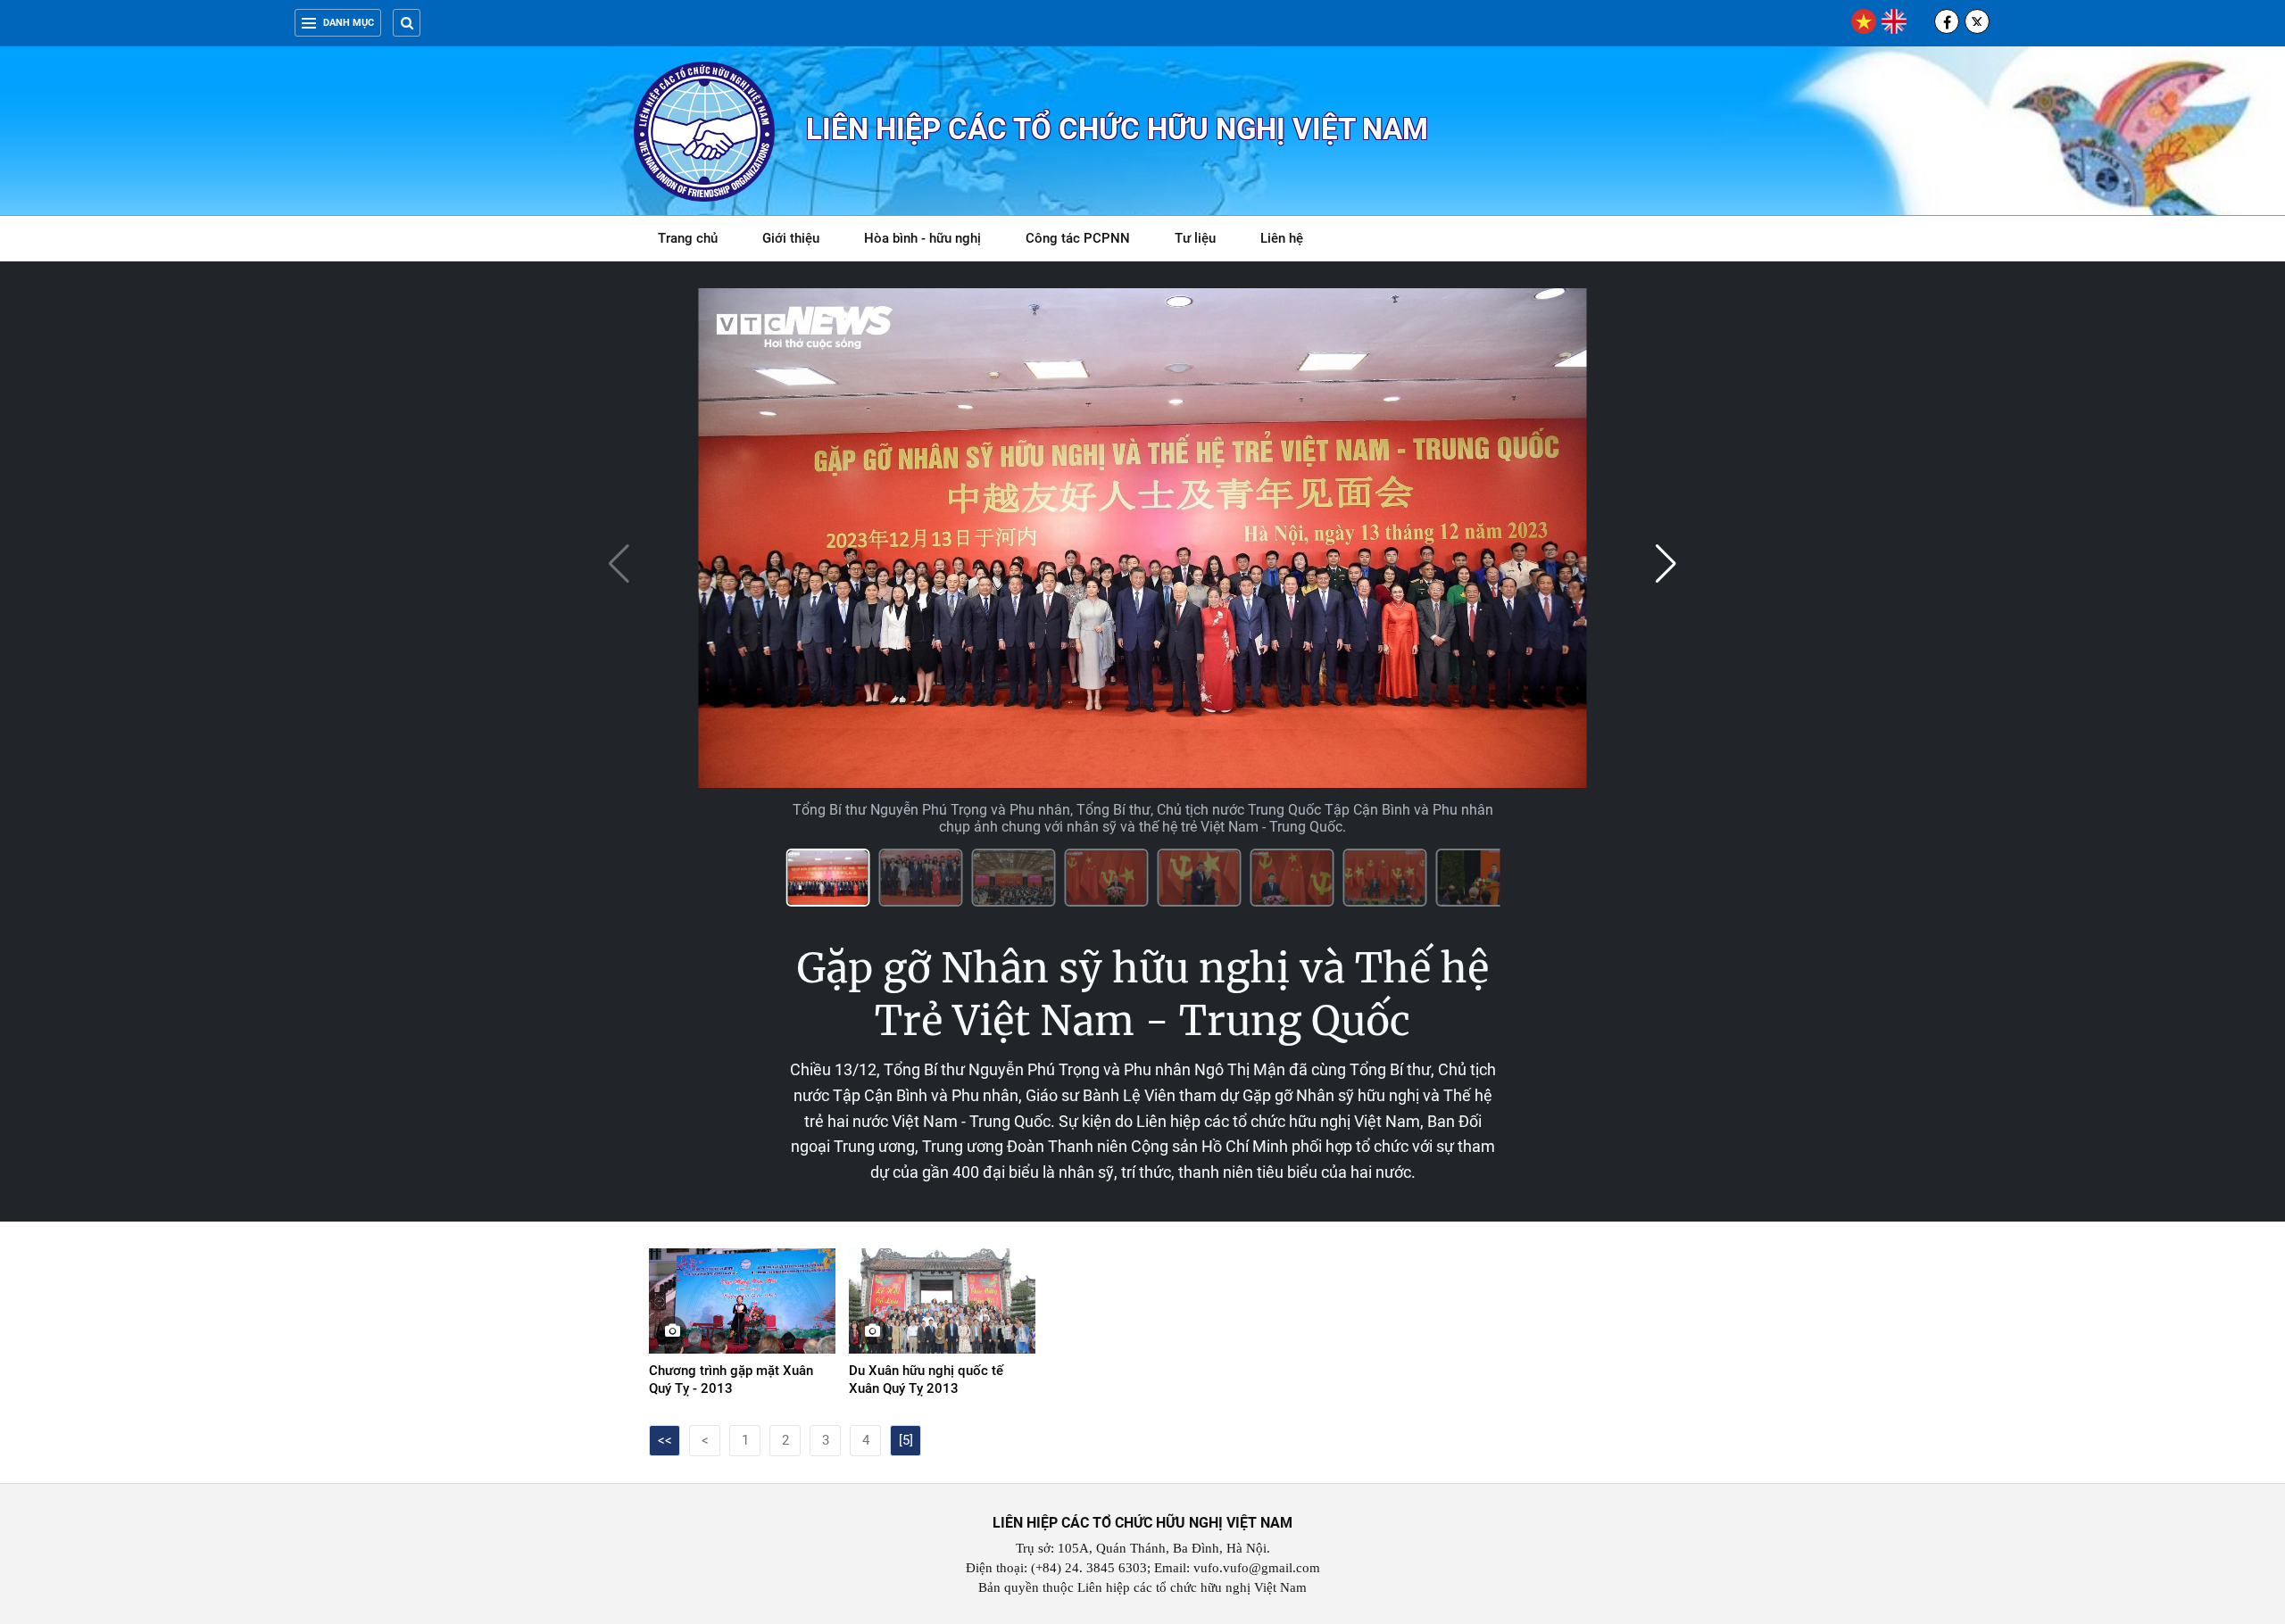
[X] (1977, 21)
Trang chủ (688, 238)
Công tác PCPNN (1078, 238)
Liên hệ (1282, 238)
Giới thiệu (791, 238)
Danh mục (349, 23)
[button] (1666, 564)
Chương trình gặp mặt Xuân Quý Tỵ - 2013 (731, 1380)
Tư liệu (1205, 241)
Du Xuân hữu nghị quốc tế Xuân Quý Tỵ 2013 (926, 1380)
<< (665, 1440)
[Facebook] (1947, 21)
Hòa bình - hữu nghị (922, 238)
